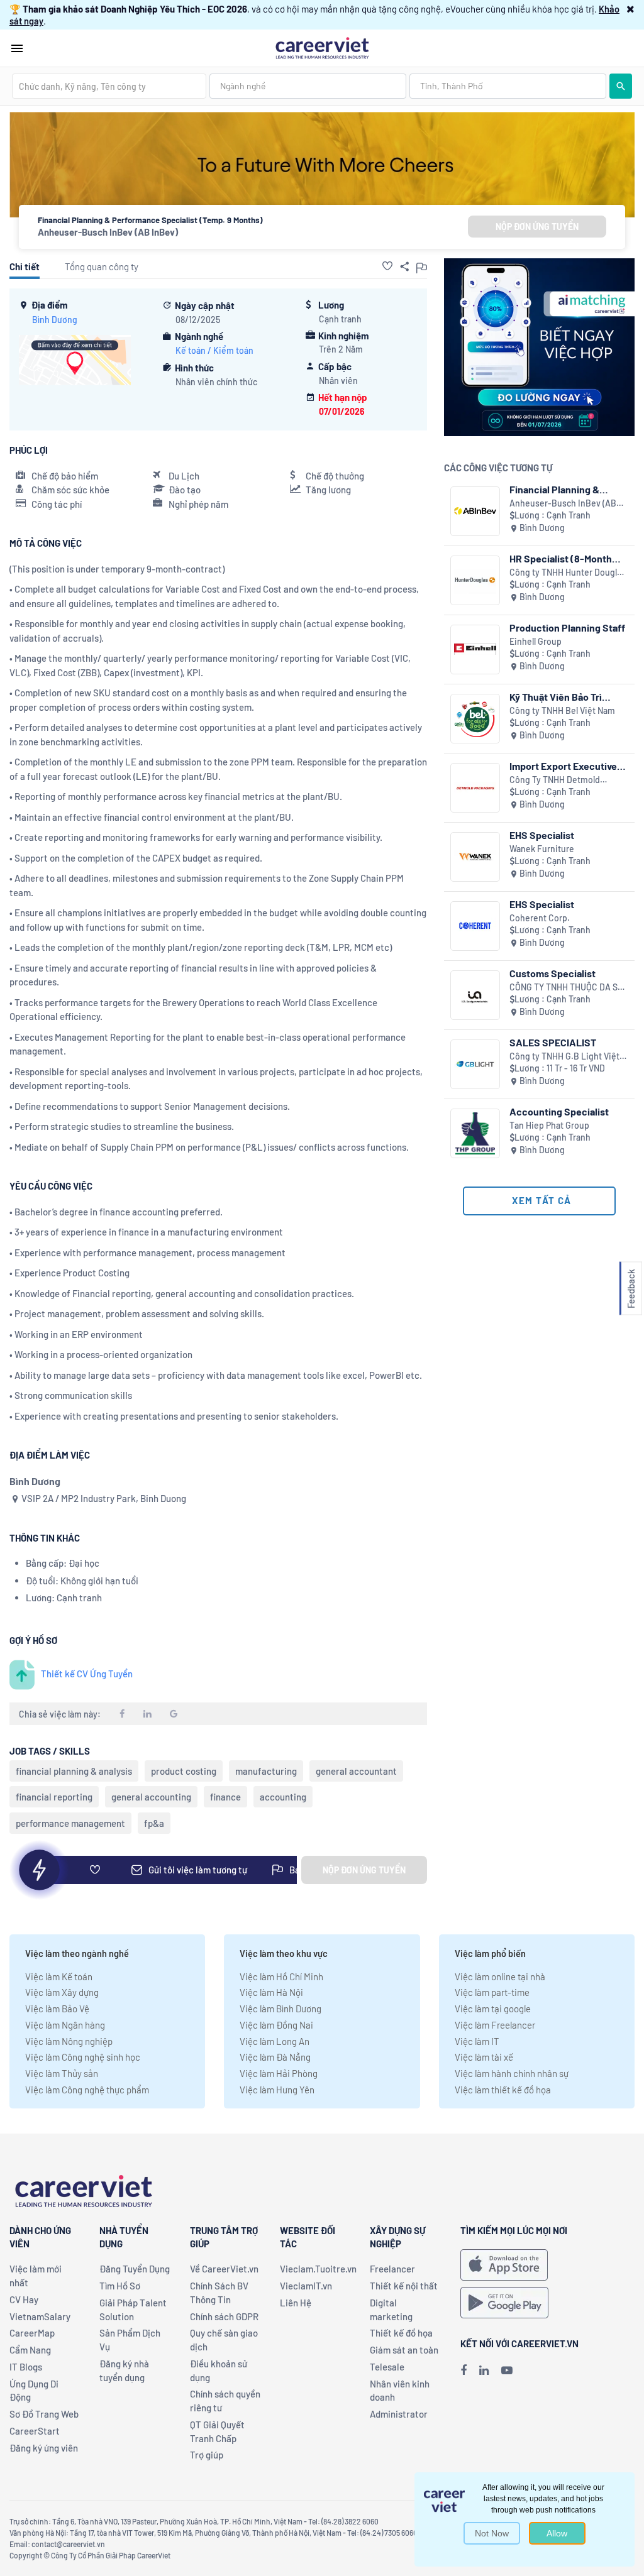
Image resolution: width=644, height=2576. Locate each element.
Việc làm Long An (275, 2041)
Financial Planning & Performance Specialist (562, 489)
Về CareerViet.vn (224, 2269)
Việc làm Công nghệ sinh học (83, 2057)
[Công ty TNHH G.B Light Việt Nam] (475, 1064)
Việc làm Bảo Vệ (57, 2009)
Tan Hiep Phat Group (549, 1125)
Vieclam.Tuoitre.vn (318, 2269)
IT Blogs (26, 2367)
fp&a (154, 1823)
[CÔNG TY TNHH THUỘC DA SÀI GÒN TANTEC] (475, 995)
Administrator (399, 2414)
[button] (630, 9)
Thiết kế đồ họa (401, 2333)
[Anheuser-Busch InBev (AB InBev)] (475, 511)
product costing (184, 1771)
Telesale (387, 2367)
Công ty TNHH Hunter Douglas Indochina (568, 573)
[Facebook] (464, 2370)
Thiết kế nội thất (404, 2286)
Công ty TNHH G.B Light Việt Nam (564, 1057)
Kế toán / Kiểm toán (214, 350)
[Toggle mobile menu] (17, 48)
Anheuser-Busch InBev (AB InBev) (108, 232)
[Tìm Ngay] (621, 86)
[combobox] (109, 86)
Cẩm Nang (30, 2350)
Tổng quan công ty (102, 266)
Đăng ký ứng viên (44, 2448)
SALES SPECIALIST (553, 1042)
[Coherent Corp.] (475, 926)
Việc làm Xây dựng (62, 1992)
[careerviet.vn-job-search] (504, 2265)
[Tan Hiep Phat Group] (475, 1133)
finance (225, 1797)
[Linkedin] (484, 2370)
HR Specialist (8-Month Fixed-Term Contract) (561, 558)
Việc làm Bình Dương (280, 2009)
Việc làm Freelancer (495, 2025)
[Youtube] (507, 2370)
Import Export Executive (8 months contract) (563, 766)
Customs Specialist (552, 973)
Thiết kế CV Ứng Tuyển (87, 1674)
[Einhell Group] (475, 649)
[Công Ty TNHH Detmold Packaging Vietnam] (475, 788)
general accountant (356, 1771)
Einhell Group (536, 641)
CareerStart (35, 2431)
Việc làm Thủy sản (62, 2073)
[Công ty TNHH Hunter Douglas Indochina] (475, 580)
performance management (70, 1823)
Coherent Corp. (540, 918)
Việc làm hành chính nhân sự (512, 2073)
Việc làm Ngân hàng (65, 2025)
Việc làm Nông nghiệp (69, 2041)
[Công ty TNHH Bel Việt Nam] (475, 719)
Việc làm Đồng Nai (276, 2025)
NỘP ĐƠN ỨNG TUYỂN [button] (537, 227)
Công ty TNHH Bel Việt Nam (562, 710)
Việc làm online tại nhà (500, 1976)
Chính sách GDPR (224, 2316)
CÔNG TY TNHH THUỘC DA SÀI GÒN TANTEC (568, 988)
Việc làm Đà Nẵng (275, 2057)
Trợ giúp (207, 2455)
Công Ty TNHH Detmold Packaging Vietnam (555, 780)
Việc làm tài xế (484, 2057)
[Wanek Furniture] (475, 857)
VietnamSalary (40, 2316)
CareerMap (32, 2333)
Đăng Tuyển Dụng (135, 2269)
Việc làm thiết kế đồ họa (503, 2090)
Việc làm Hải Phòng (279, 2073)
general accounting (151, 1797)
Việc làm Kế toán (59, 1976)
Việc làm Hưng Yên (277, 2090)
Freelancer (392, 2269)
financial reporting (54, 1797)
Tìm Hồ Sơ (120, 2286)
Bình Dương (55, 320)
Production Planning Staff (567, 628)
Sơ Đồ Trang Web (44, 2414)
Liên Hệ (296, 2303)
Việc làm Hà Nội (271, 1992)
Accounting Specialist (559, 1111)
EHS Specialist (542, 835)
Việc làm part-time (492, 1992)
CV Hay (24, 2299)
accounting (283, 1797)
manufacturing (266, 1771)
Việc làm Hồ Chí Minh (281, 1976)
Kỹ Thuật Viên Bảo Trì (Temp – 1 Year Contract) (563, 697)
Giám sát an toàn (404, 2350)
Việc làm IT (477, 2041)
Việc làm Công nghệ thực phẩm (87, 2090)
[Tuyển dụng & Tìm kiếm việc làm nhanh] (322, 47)
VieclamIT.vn (306, 2286)
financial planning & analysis (74, 1771)
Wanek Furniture (542, 849)
